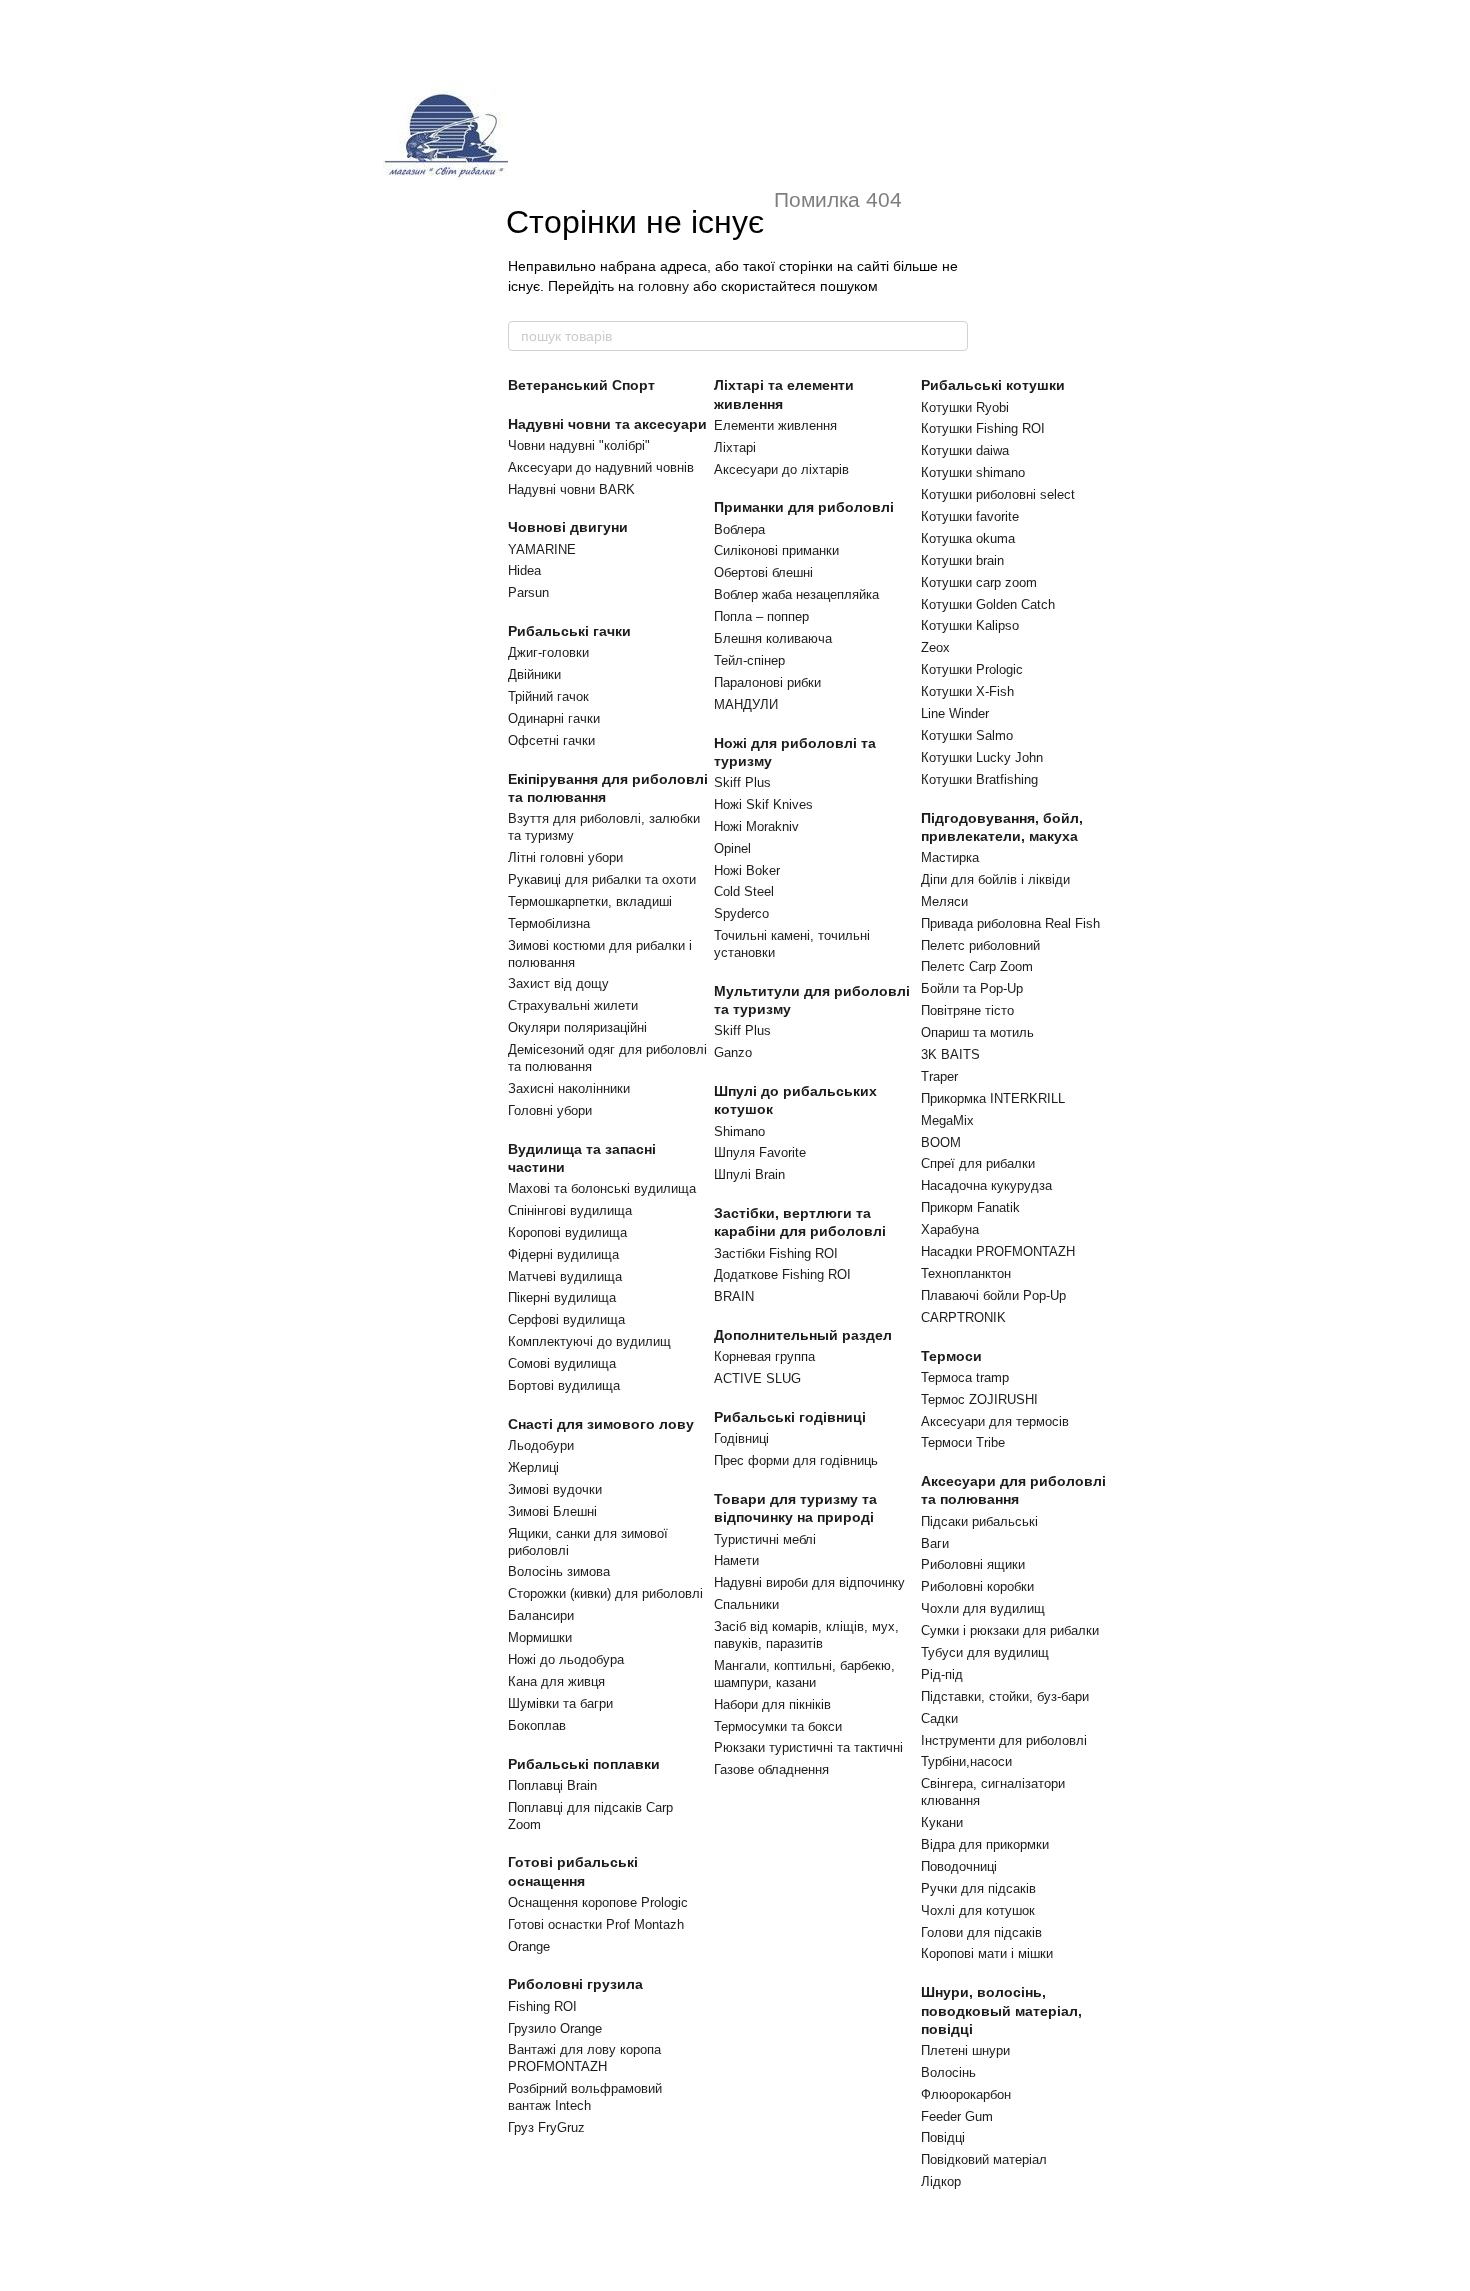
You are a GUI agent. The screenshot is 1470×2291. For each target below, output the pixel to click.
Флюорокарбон (966, 2094)
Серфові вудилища (566, 1319)
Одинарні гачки (554, 718)
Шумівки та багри (560, 1703)
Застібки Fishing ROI (776, 1253)
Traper (939, 1076)
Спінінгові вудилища (570, 1210)
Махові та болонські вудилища (602, 1188)
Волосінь (948, 2072)
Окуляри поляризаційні (577, 1027)
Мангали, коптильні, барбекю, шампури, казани (804, 1674)
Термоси (951, 1356)
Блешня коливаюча (773, 638)
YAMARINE (542, 549)
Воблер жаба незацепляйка (796, 594)
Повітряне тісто (967, 1010)
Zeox (935, 647)
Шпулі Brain (749, 1174)
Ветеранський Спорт (581, 385)
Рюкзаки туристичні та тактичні (808, 1747)
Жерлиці (533, 1467)
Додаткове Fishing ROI (782, 1274)
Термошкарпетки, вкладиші (590, 901)
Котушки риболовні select (998, 494)
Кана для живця (556, 1681)
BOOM (941, 1142)
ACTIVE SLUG (757, 1378)
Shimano (739, 1131)
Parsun (528, 592)
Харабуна (950, 1229)
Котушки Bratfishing (979, 779)
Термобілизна (549, 923)
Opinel (732, 848)
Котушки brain (962, 560)
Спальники (746, 1604)
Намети (736, 1560)
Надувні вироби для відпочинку (809, 1582)
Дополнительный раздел (803, 1335)
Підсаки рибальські (979, 1521)
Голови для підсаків (981, 1932)
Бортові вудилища (564, 1385)
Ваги (935, 1543)
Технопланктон (966, 1273)
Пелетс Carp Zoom (977, 966)
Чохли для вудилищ (983, 1608)
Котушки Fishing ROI (983, 428)
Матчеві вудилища (565, 1276)
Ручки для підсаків (978, 1888)
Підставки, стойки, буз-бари (1005, 1696)
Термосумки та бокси (778, 1726)
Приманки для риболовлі (804, 507)
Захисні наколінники (569, 1088)
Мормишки (540, 1637)
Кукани (942, 1822)
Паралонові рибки (767, 682)
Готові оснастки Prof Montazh (596, 1924)
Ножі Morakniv (756, 826)
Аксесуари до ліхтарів (781, 469)
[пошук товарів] (952, 336)
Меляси (944, 901)
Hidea (524, 570)
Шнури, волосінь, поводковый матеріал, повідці (1001, 2010)
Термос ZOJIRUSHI (979, 1399)
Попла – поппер (761, 616)
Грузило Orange (555, 2028)
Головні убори (550, 1110)
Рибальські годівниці (790, 1417)
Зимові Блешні (552, 1511)
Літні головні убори (565, 857)
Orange (529, 1946)
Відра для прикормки (985, 1844)
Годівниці (741, 1438)
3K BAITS (950, 1054)
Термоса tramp (965, 1377)
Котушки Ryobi (965, 407)
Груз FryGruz (546, 2127)
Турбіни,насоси (966, 1761)
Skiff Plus (742, 782)
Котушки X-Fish (967, 691)
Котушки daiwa (965, 450)
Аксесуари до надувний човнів (601, 467)
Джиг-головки (548, 652)
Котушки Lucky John (982, 757)
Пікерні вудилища (562, 1297)
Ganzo (733, 1052)
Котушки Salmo (967, 735)
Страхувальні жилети (573, 1005)
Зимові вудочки (555, 1489)
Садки (939, 1718)
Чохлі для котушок (978, 1910)
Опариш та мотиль (977, 1032)
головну (663, 286)
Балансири (541, 1615)
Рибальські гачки (569, 631)
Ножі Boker (747, 870)
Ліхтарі (735, 447)
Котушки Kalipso (970, 625)
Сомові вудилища (562, 1363)
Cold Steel (744, 891)
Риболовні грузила (575, 1984)
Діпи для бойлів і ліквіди (995, 879)
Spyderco (741, 913)
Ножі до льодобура (566, 1659)
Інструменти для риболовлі (1004, 1740)
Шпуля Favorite (760, 1152)
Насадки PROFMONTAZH (998, 1251)
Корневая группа (764, 1356)
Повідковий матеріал (984, 2159)
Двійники (534, 674)
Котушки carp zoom (979, 582)
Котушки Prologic (972, 669)
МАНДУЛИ (746, 704)
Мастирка (950, 857)
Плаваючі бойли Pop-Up (993, 1295)
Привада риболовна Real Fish (1010, 923)
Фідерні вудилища (563, 1254)
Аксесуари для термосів (995, 1421)
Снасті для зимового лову (601, 1424)
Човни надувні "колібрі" (579, 445)
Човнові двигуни (568, 527)
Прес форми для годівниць (796, 1460)
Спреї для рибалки (978, 1163)
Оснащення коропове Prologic (598, 1902)
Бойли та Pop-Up (972, 988)
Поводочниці (959, 1866)
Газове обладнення (771, 1769)
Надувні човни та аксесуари (607, 424)
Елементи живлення (775, 425)
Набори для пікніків (772, 1704)
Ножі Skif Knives (763, 804)
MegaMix (947, 1120)
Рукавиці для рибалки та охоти (602, 879)
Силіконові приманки (776, 550)
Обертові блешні (763, 572)
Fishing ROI (542, 2006)
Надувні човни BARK (571, 489)
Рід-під (942, 1674)
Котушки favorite (970, 516)
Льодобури (541, 1445)
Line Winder (955, 713)
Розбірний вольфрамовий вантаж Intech (585, 2097)
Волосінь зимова (559, 1571)
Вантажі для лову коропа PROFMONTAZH (584, 2058)
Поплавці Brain (552, 1785)
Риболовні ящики (973, 1564)
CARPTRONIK (963, 1317)
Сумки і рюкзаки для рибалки (1010, 1630)
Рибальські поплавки (584, 1764)
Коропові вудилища (567, 1232)
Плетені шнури (965, 2050)
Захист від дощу (558, 983)
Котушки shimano (973, 472)
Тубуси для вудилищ (985, 1652)
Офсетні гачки (551, 740)
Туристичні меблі (765, 1539)
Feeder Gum (957, 2116)
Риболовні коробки (977, 1586)
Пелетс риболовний (980, 945)
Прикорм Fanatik (970, 1207)
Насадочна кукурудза (986, 1185)
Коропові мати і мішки (987, 1953)
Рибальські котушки (993, 385)
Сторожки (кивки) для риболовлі (605, 1593)
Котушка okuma (968, 538)
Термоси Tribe (963, 1442)
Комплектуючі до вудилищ (589, 1341)
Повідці (943, 2137)
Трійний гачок (548, 696)
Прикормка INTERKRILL (993, 1098)
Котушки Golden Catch (988, 604)
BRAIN (734, 1296)
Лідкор (941, 2181)
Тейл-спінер (749, 660)
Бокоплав (537, 1725)
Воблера (739, 529)
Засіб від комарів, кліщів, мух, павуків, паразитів (806, 1635)
